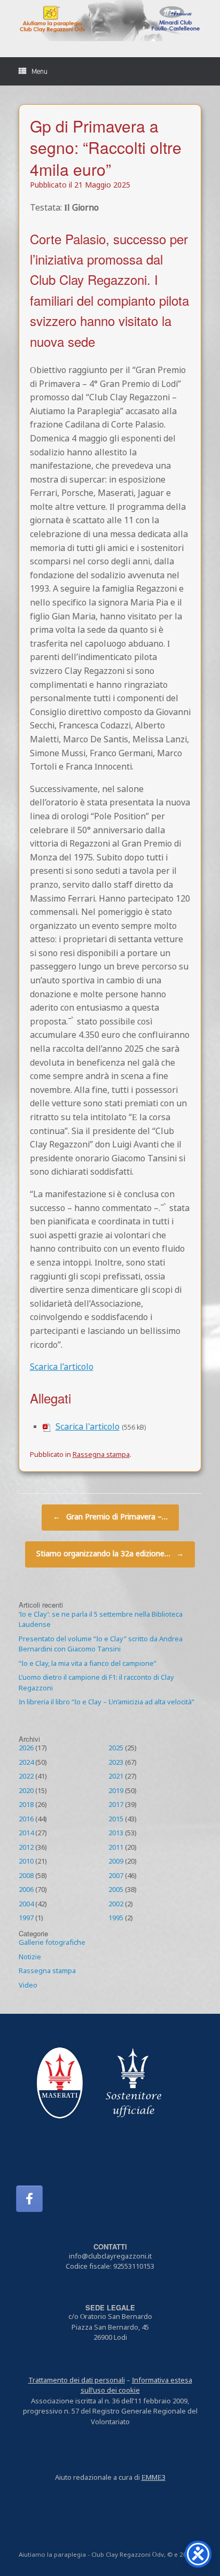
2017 (116, 1805)
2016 (26, 1820)
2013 (116, 1834)
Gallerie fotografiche (52, 1943)
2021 (116, 1777)
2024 (26, 1763)
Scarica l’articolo (62, 1368)
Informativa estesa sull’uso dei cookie (136, 2386)
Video (28, 1986)
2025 (116, 1749)
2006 (26, 1890)
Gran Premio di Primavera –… (110, 1518)
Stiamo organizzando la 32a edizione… (110, 1554)
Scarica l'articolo (88, 1427)
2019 (116, 1791)
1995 (116, 1919)
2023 (116, 1763)
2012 (26, 1848)
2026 (26, 1749)
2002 (116, 1905)
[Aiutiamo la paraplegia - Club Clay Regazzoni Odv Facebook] (29, 2199)
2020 (26, 1791)
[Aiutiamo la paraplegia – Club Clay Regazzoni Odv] (110, 21)
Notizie (30, 1958)
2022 (26, 1777)
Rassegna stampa (101, 1455)
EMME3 (154, 2478)
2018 (26, 1805)
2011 (116, 1848)
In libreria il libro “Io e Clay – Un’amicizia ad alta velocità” (107, 1703)
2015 (116, 1820)
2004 (26, 1905)
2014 (26, 1834)
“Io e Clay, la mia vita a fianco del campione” (88, 1664)
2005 (116, 1890)
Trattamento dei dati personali (77, 2381)
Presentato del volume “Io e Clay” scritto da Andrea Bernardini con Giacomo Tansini (101, 1645)
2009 (116, 1862)
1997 (26, 1919)
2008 (26, 1876)
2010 (26, 1862)
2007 (116, 1876)
